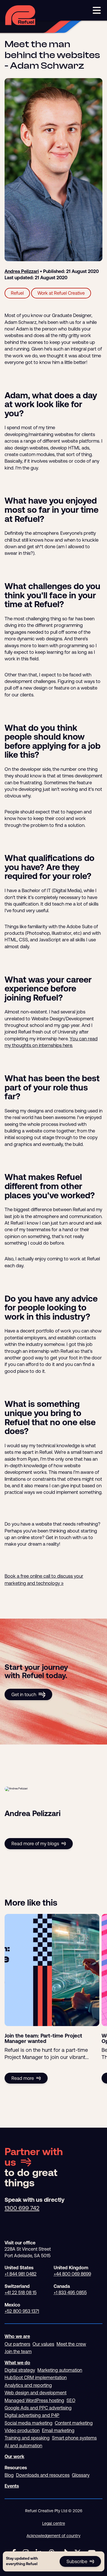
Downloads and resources (43, 2475)
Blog (9, 2475)
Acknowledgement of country (53, 2536)
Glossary (81, 2475)
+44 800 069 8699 (72, 2274)
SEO (71, 2400)
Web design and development (36, 2393)
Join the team (18, 2351)
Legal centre (54, 2523)
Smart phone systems (74, 2438)
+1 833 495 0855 (70, 2292)
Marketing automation (60, 2370)
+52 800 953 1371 (22, 2311)
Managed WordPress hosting (34, 2400)
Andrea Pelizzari (22, 271)
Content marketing (74, 2423)
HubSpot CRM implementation (36, 2377)
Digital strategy (20, 2370)
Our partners (17, 2344)
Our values (43, 2344)
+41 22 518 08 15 (21, 2292)
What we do (17, 2363)
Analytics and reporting (28, 2385)
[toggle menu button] (97, 10)
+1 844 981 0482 (21, 2274)
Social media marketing (29, 2423)
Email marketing (58, 2430)
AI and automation (23, 2446)
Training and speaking (27, 2438)
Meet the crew (71, 2344)
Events (12, 2486)
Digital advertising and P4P (32, 2415)
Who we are (17, 2336)
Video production (22, 2430)
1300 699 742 (22, 2208)
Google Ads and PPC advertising (38, 2408)
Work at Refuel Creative (61, 293)
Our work (14, 2456)
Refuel (17, 293)
